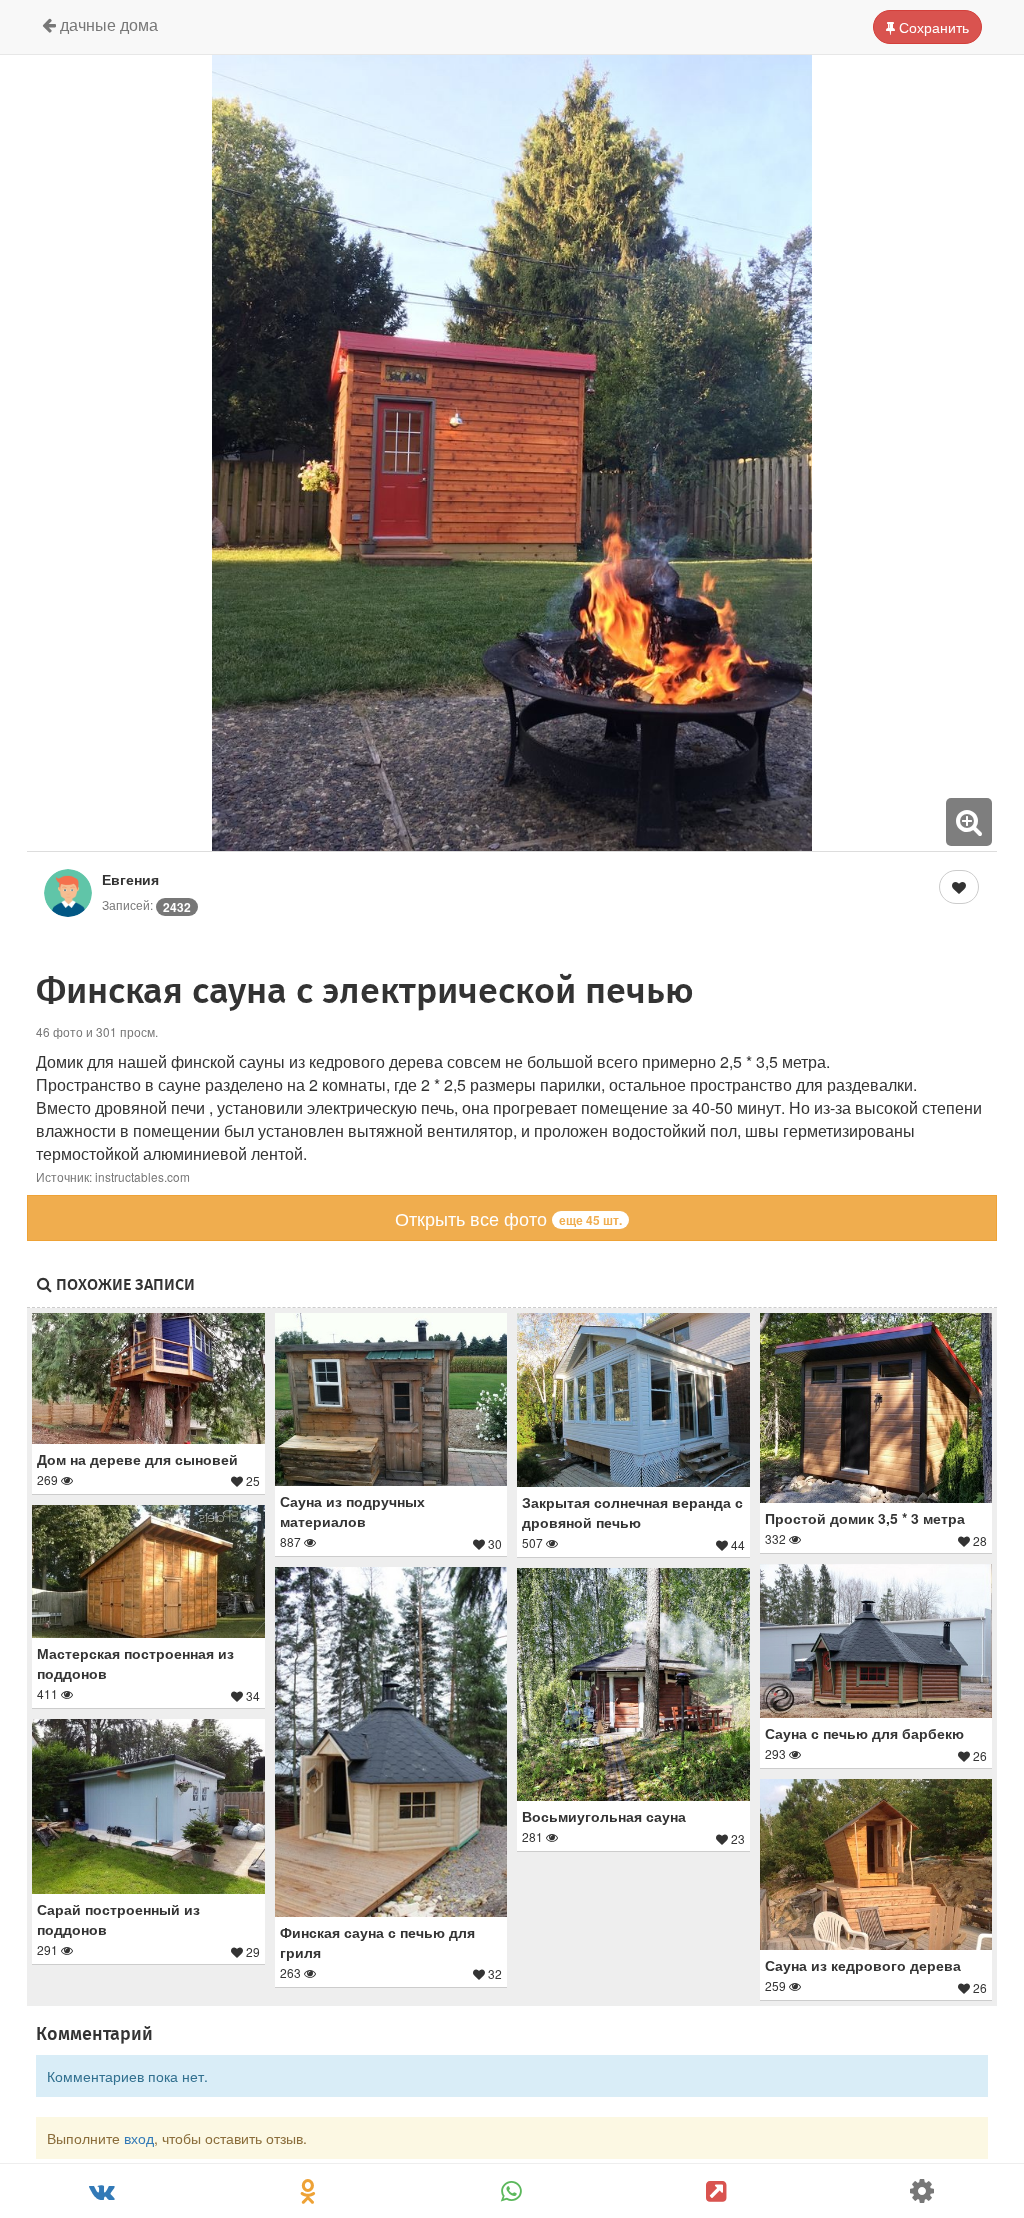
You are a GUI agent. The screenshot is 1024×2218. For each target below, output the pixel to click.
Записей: (146, 904)
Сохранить (932, 27)
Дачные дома (107, 24)
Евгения (130, 879)
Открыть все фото (508, 1218)
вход (139, 2138)
